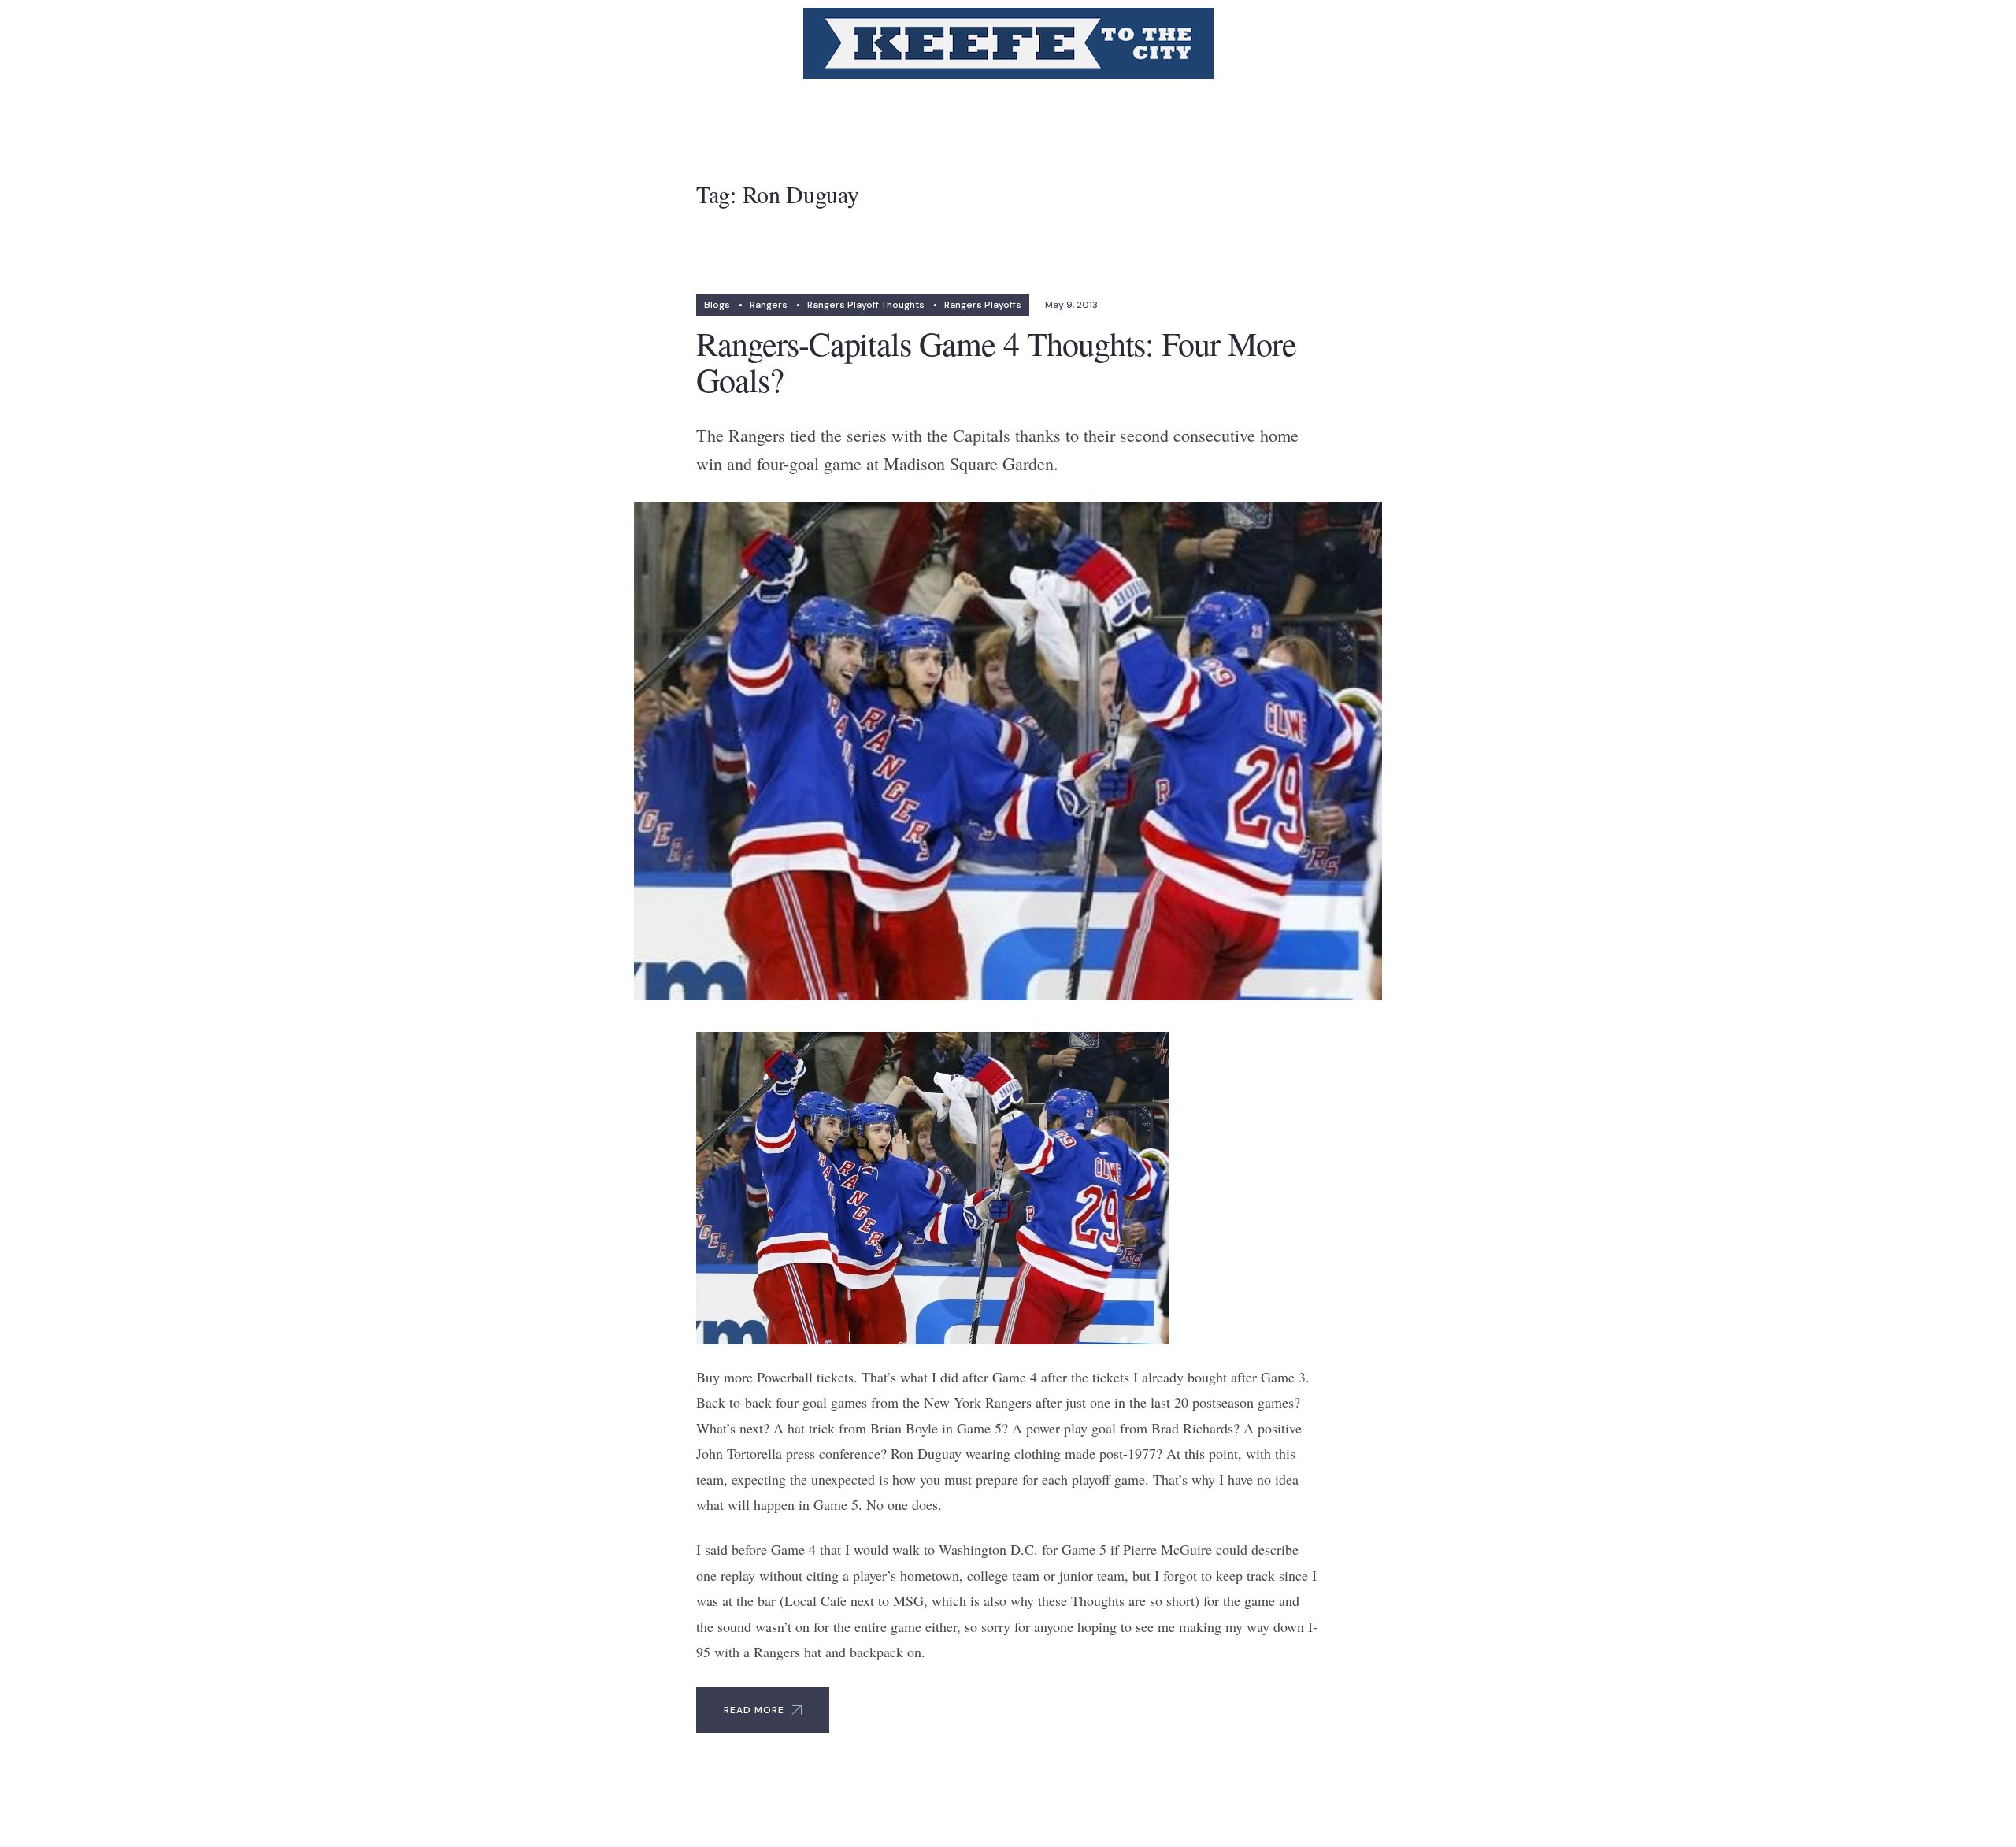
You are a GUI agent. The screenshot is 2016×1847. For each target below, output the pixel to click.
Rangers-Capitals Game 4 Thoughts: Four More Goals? (996, 362)
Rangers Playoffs (983, 305)
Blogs (717, 305)
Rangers (769, 305)
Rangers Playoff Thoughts (866, 305)
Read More (754, 1710)
